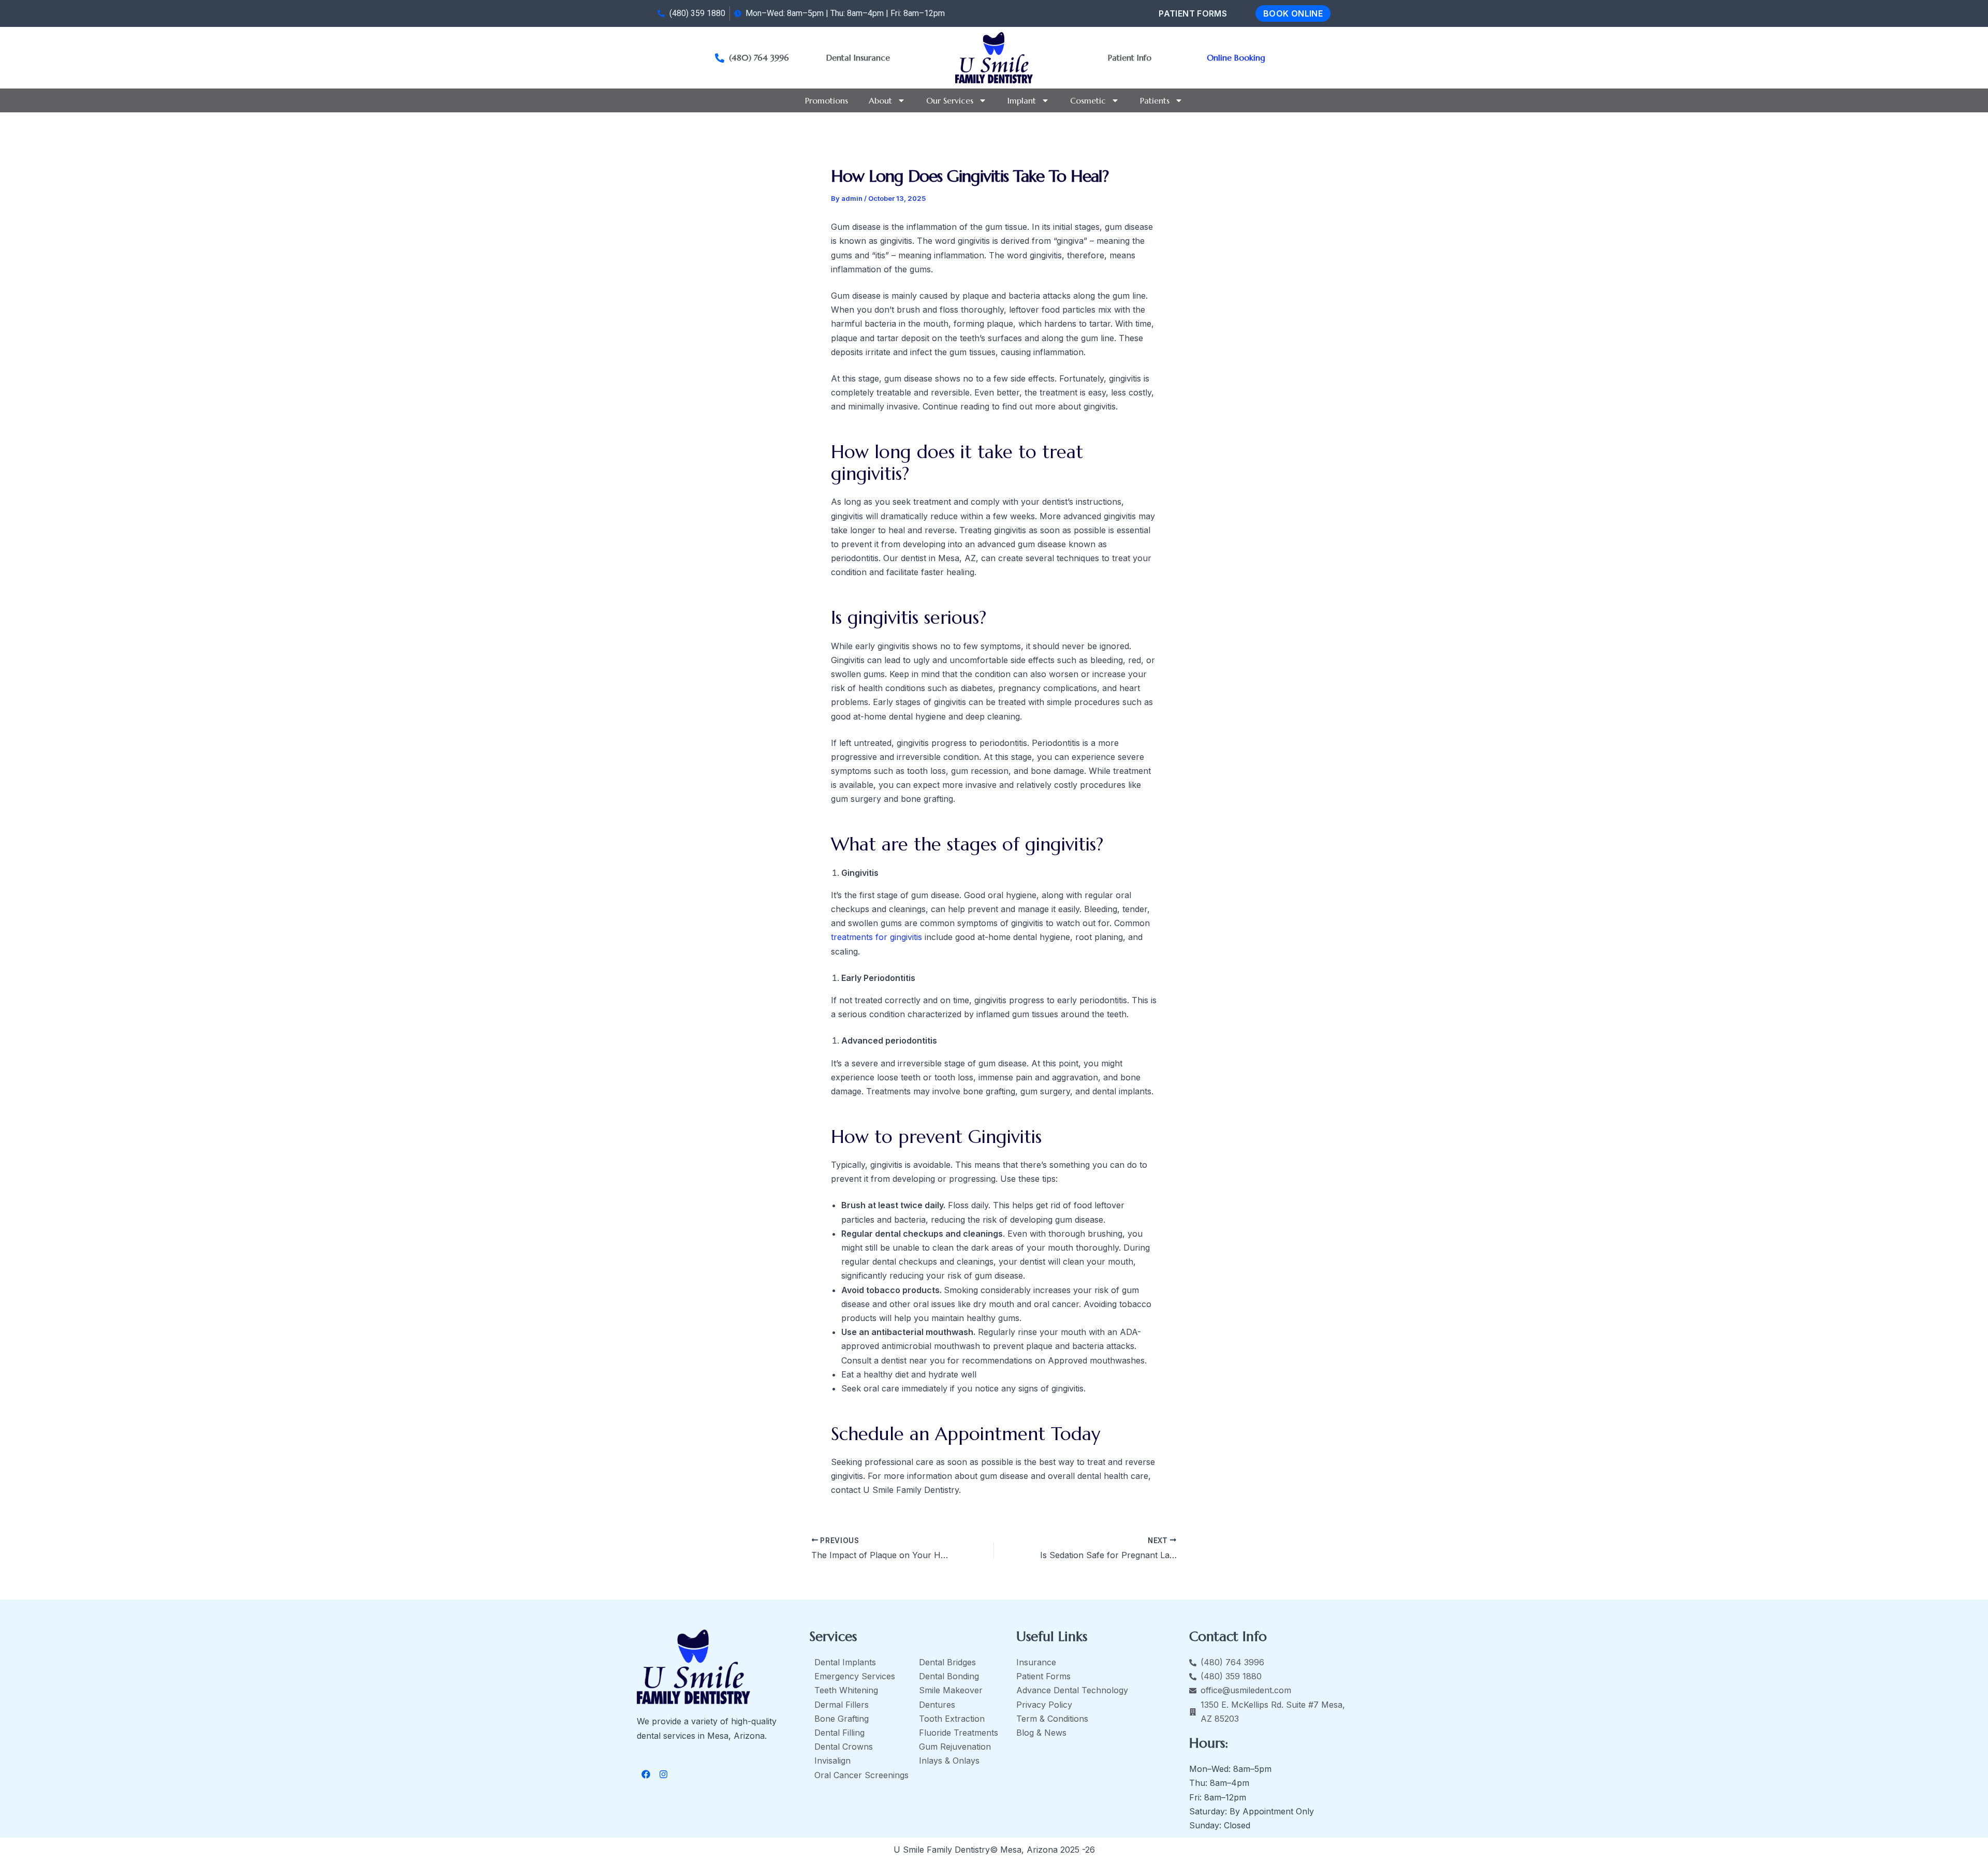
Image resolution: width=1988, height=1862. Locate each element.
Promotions (827, 100)
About (880, 100)
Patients (1155, 100)
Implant (1022, 100)
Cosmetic (1088, 100)
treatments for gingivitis (876, 937)
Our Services (950, 100)
